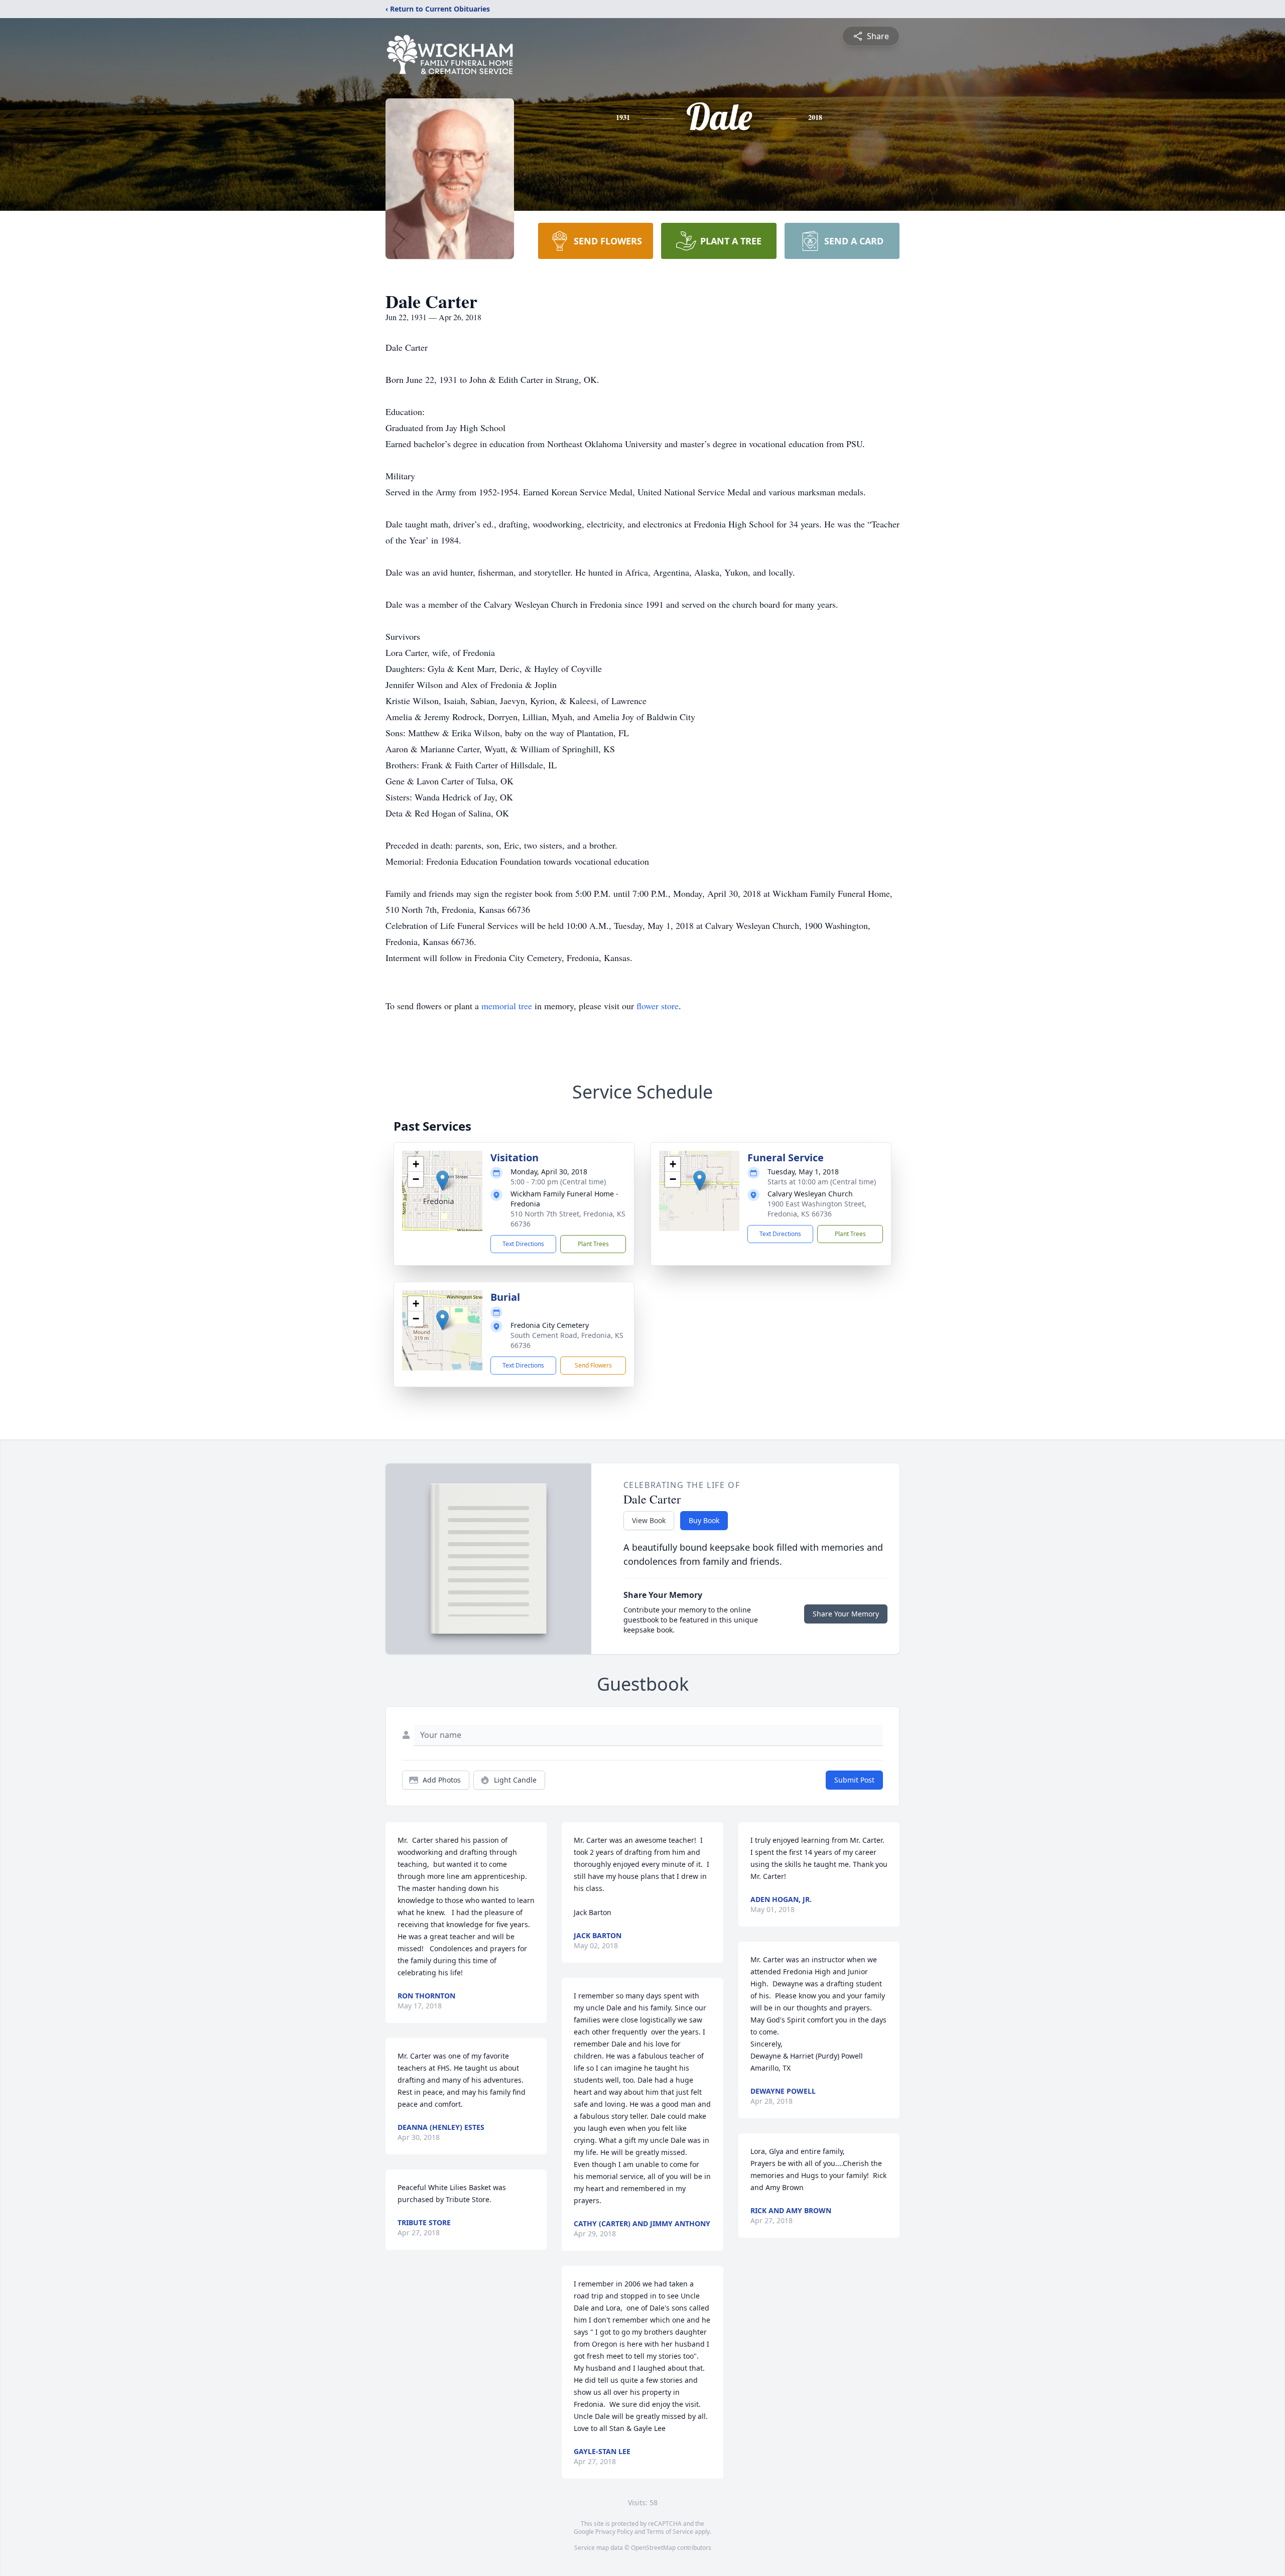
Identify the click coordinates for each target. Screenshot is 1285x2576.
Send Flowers (593, 1365)
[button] (442, 1181)
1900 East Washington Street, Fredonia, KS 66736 (817, 1209)
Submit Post (854, 1780)
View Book (649, 1520)
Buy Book (704, 1520)
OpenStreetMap (653, 2548)
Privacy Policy (614, 2532)
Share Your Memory (846, 1614)
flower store (658, 1006)
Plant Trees (593, 1244)
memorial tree (507, 1006)
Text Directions (523, 1244)
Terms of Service (670, 2532)
